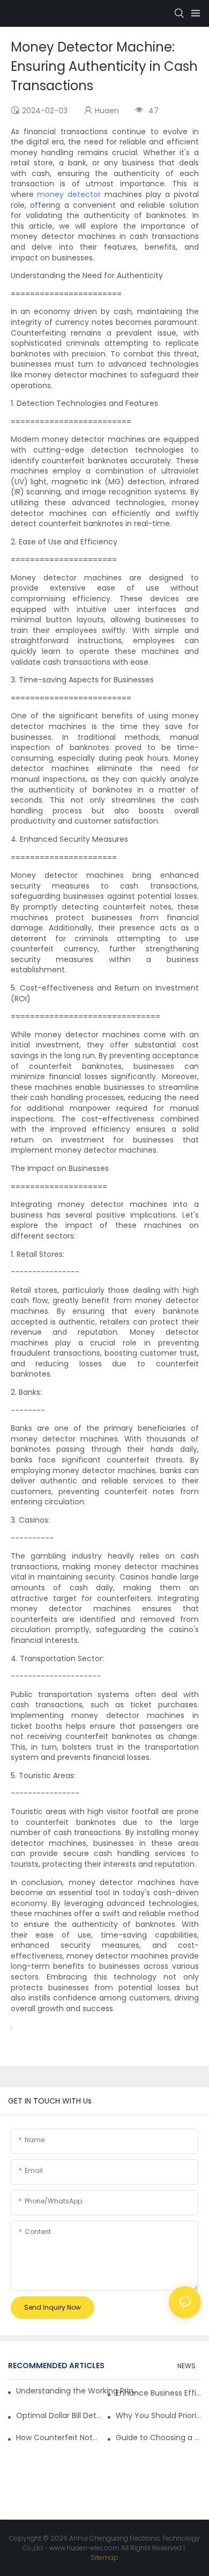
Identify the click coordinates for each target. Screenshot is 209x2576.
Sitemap (104, 2557)
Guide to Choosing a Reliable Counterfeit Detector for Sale (158, 2437)
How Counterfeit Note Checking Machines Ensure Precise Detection (59, 2437)
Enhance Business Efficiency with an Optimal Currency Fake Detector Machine (158, 2393)
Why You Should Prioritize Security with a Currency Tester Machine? (158, 2415)
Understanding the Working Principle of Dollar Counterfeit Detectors (78, 2391)
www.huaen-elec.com (84, 2548)
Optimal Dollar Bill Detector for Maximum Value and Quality (59, 2415)
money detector (69, 194)
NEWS (186, 2366)
